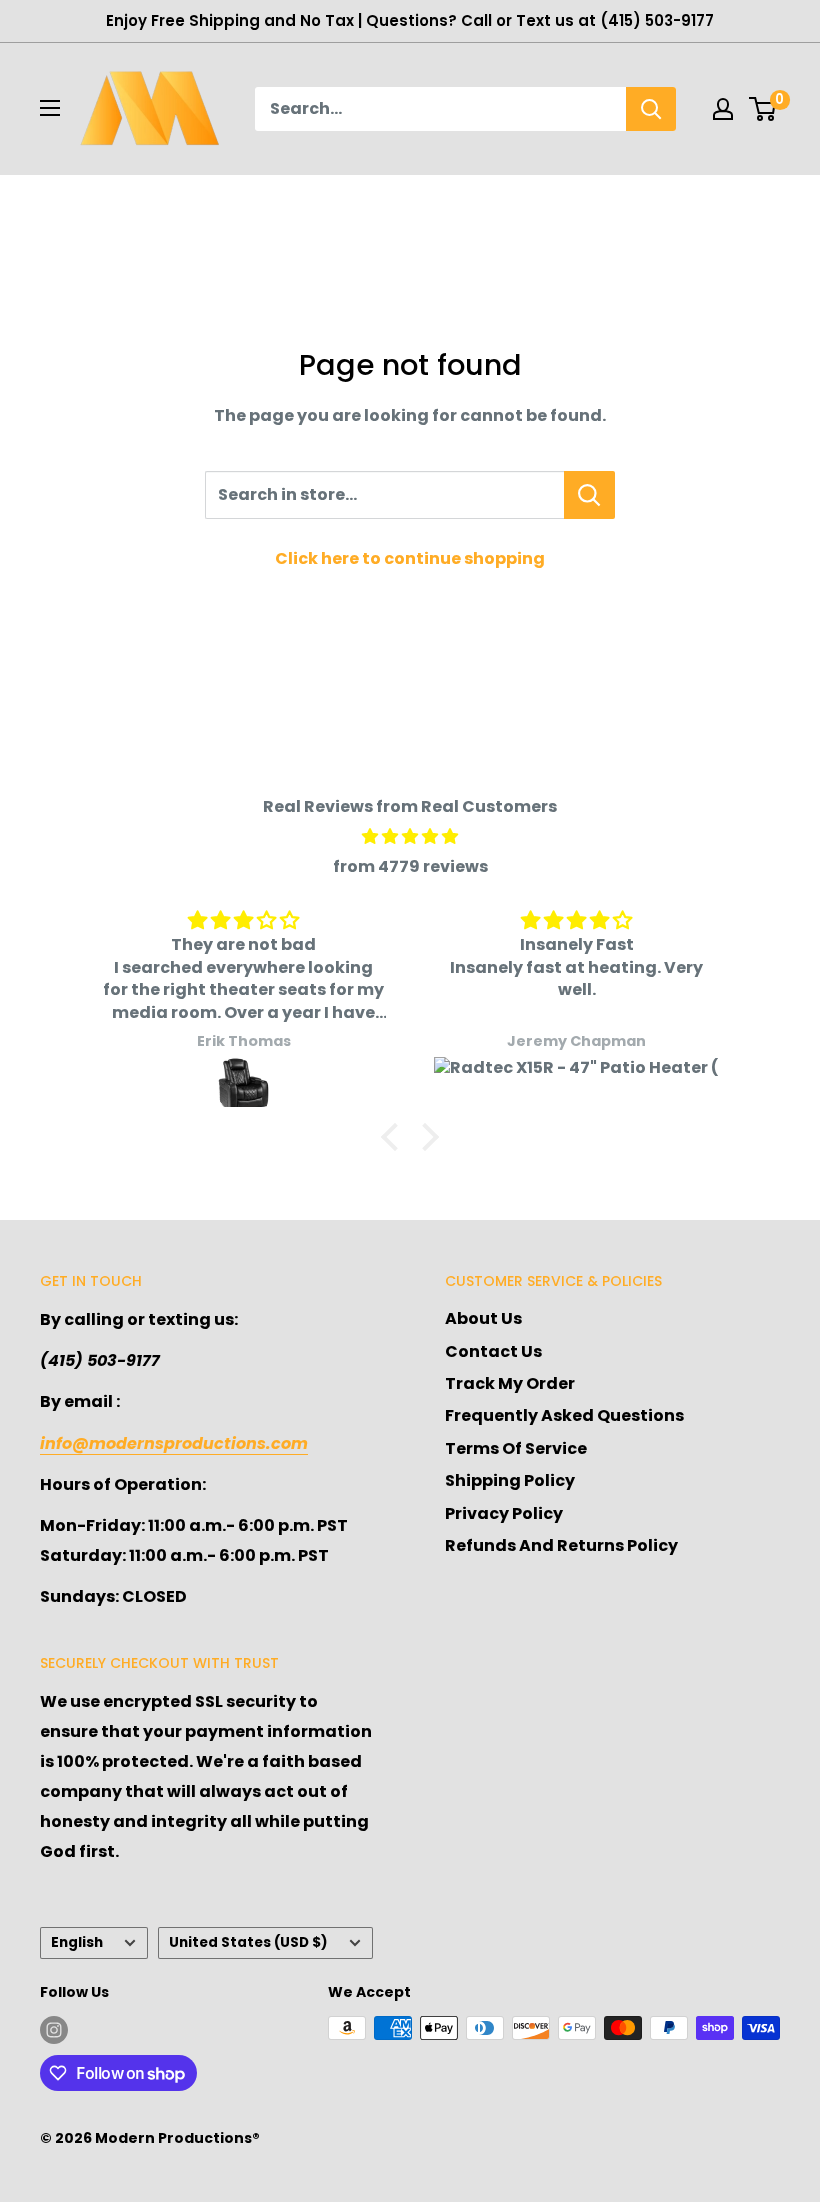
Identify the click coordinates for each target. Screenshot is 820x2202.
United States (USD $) (248, 1942)
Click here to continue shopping (410, 558)
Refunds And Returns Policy (561, 1545)
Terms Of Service (516, 1448)
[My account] (723, 109)
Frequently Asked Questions (564, 1415)
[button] (395, 1136)
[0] (763, 109)
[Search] (651, 109)
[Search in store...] (589, 495)
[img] (410, 837)
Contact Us (493, 1351)
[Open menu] (50, 108)
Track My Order (510, 1383)
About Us (483, 1318)
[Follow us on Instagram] (54, 2030)
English (77, 1942)
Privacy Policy (504, 1513)
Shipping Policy (510, 1480)
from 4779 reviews (410, 866)
